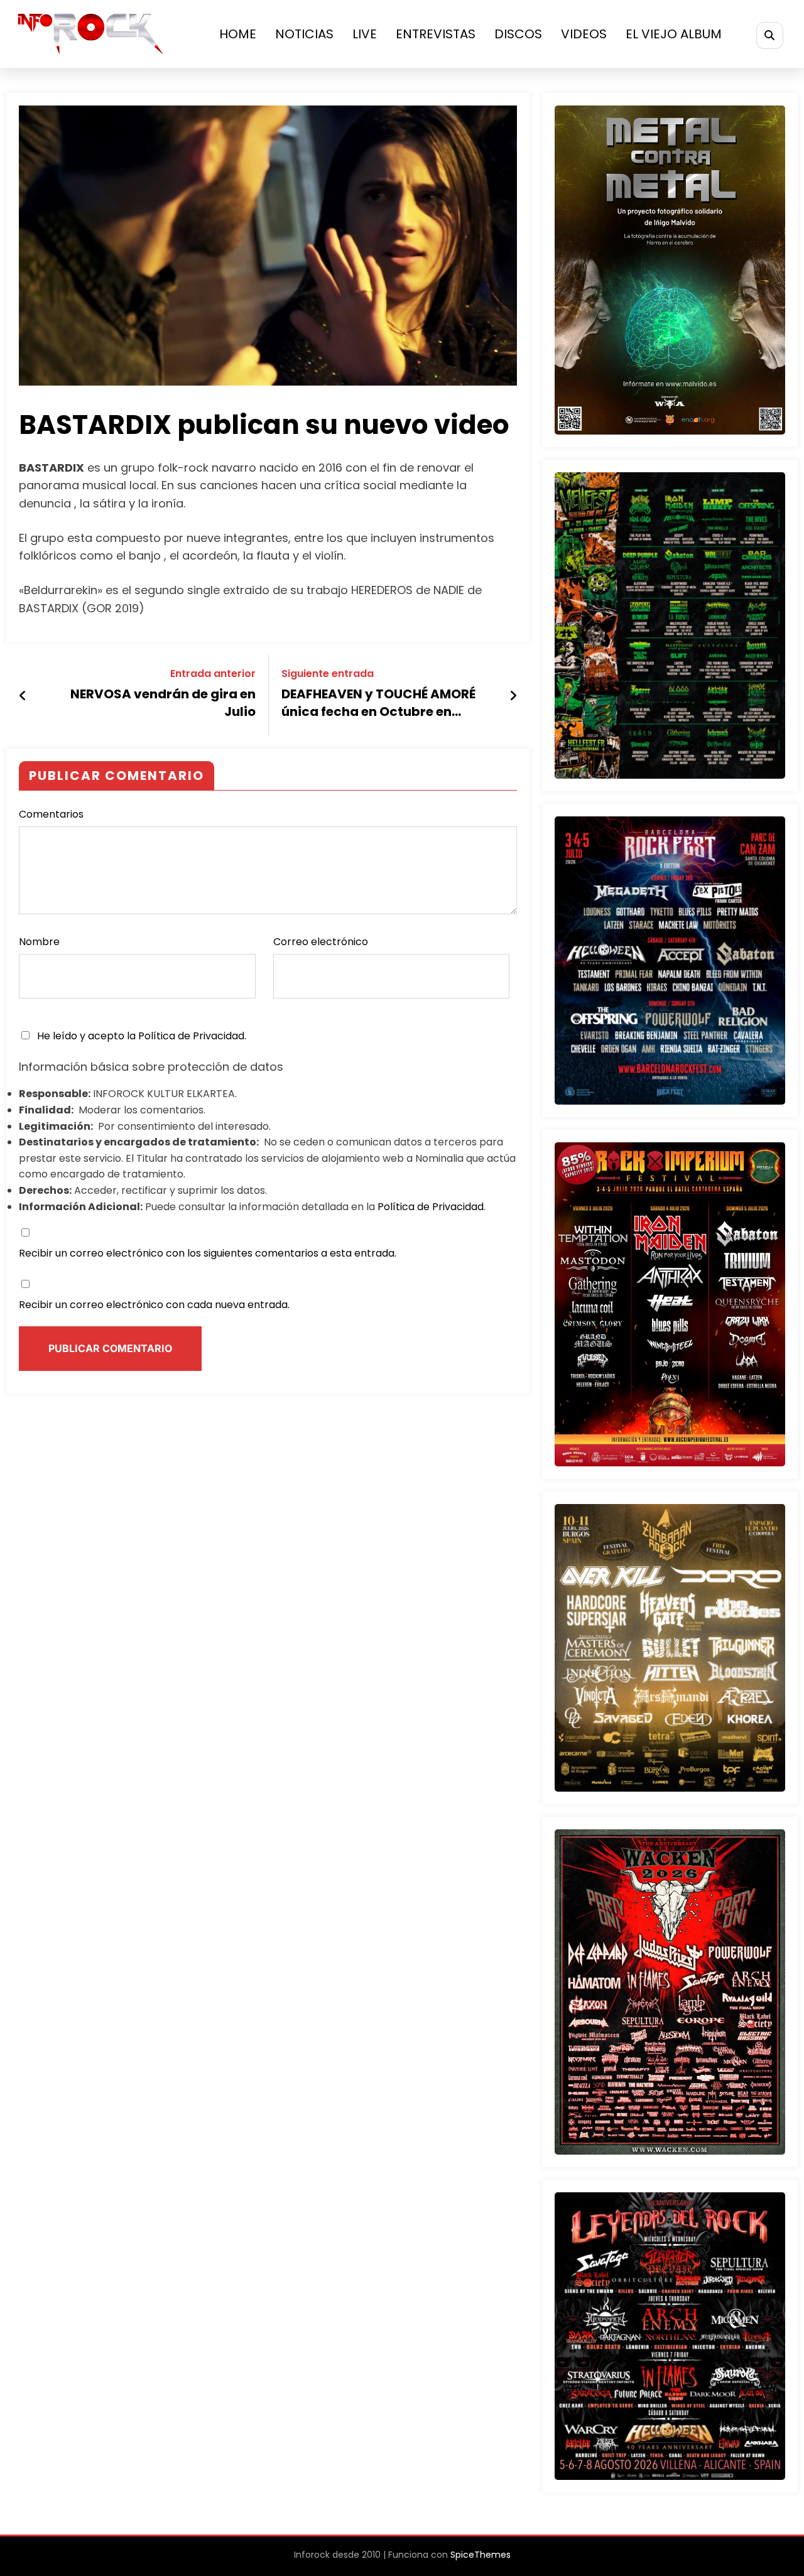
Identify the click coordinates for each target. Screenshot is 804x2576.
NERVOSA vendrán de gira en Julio (163, 703)
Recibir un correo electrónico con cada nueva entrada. (154, 1305)
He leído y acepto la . (140, 1036)
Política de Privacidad (191, 1036)
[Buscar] (770, 35)
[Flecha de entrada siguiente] (513, 696)
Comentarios (51, 814)
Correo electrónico (321, 942)
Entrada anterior (213, 674)
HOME (238, 34)
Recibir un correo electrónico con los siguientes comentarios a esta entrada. (208, 1253)
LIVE (365, 34)
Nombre (39, 942)
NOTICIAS (304, 34)
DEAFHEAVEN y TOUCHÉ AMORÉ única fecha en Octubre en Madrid (378, 705)
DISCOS (518, 34)
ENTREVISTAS (436, 34)
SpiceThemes (481, 2555)
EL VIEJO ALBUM (674, 34)
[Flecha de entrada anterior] (23, 696)
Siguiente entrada (328, 674)
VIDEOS (584, 34)
